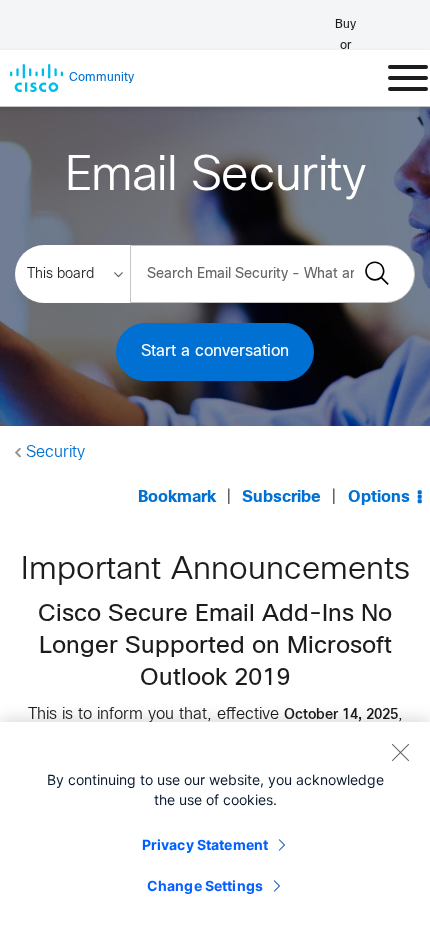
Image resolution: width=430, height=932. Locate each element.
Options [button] (379, 497)
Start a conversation (215, 351)
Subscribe (281, 497)
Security (55, 452)
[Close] (400, 752)
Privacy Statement (205, 844)
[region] (215, 827)
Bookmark (177, 497)
